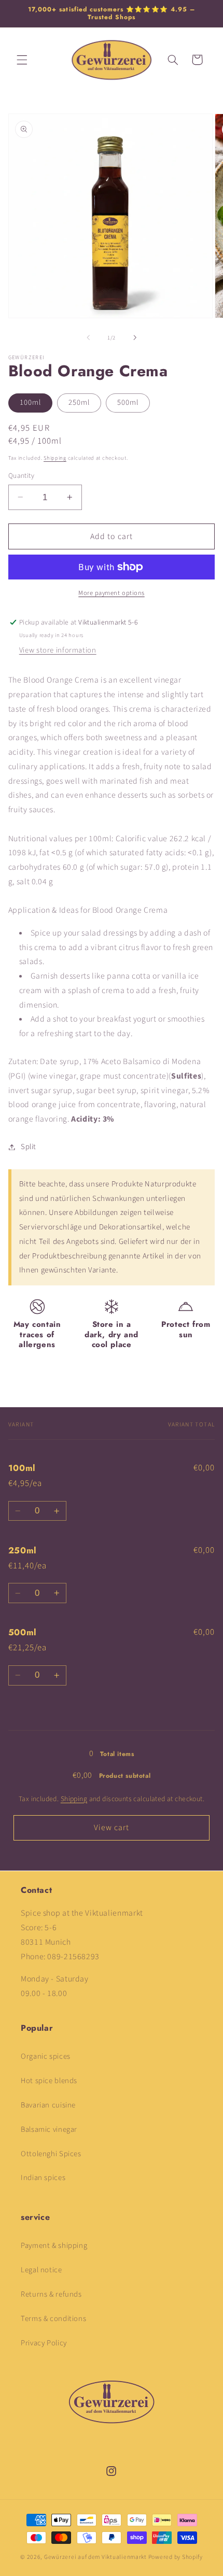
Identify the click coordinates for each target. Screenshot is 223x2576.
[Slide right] (135, 337)
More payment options (112, 593)
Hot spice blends (49, 2081)
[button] (22, 60)
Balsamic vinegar (49, 2129)
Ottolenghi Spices (51, 2154)
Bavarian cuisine (48, 2105)
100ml (30, 402)
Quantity (21, 476)
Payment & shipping (54, 2246)
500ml (128, 402)
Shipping (55, 458)
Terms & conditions (53, 2319)
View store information (58, 650)
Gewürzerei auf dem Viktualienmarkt (95, 2557)
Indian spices (43, 2178)
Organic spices (46, 2056)
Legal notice (41, 2270)
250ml (79, 402)
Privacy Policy (44, 2343)
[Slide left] (88, 337)
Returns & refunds (51, 2294)
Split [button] (29, 1147)
